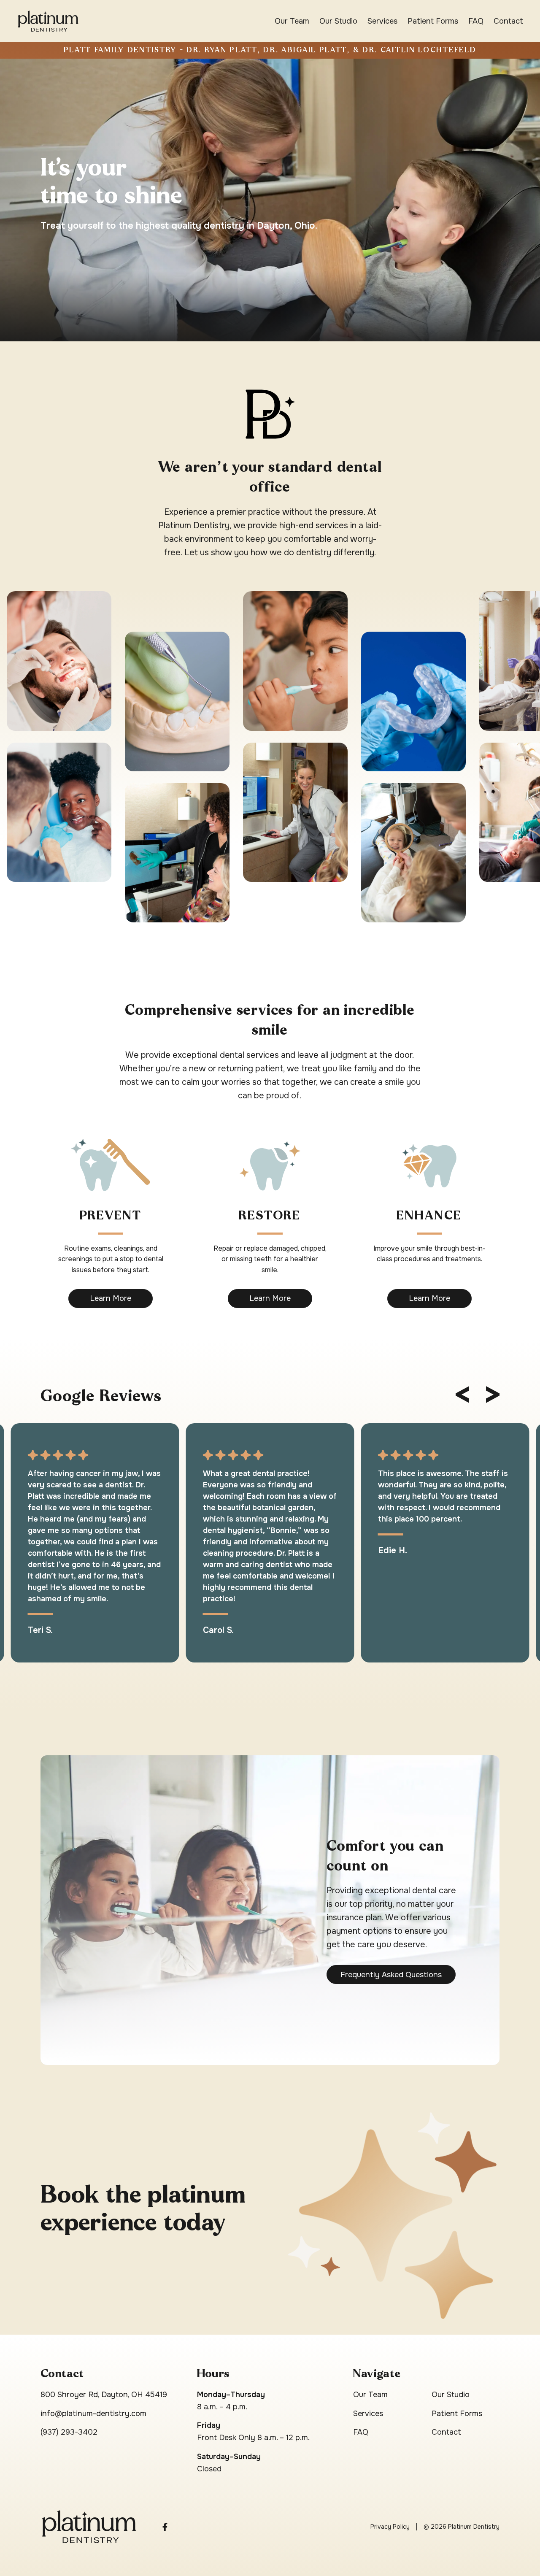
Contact (508, 21)
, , (104, 2395)
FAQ (476, 21)
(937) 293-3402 (69, 2432)
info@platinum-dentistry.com (93, 2414)
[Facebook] (165, 2526)
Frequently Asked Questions (391, 1975)
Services (382, 21)
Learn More (111, 1298)
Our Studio (338, 21)
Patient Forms (433, 21)
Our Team (292, 21)
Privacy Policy (390, 2527)
